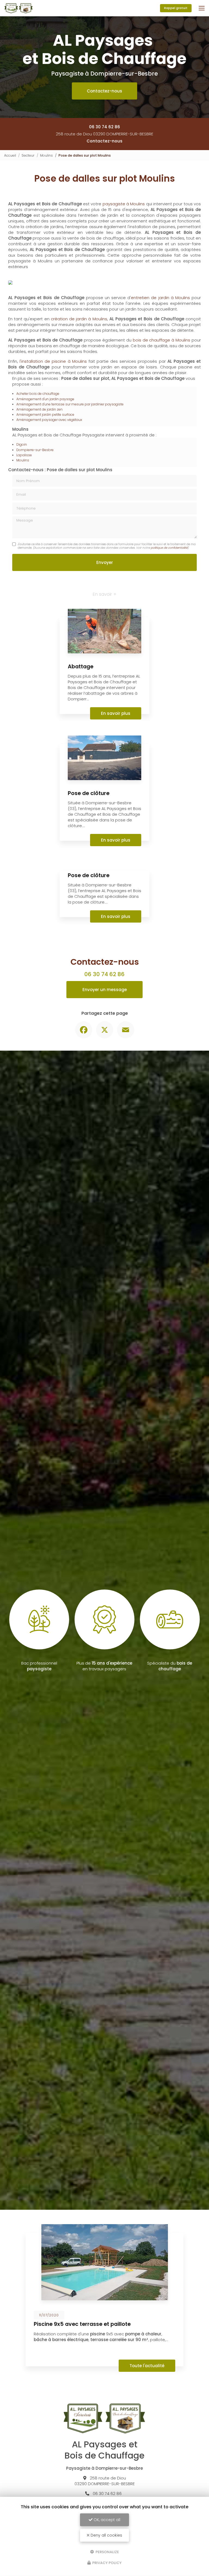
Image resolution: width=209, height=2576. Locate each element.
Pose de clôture (89, 872)
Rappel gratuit (176, 8)
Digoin (22, 523)
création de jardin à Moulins (79, 397)
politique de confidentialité (169, 626)
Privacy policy (107, 2563)
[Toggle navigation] (202, 8)
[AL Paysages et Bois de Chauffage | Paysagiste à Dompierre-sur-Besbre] (18, 8)
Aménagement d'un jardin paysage (45, 478)
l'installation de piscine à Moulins (53, 440)
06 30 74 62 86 (104, 127)
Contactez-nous (104, 91)
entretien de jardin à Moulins (160, 376)
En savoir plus (116, 792)
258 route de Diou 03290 (104, 134)
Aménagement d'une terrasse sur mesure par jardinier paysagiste (70, 483)
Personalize (107, 2552)
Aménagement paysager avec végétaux (49, 498)
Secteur (28, 155)
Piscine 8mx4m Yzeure (64, 2403)
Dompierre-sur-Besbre (35, 528)
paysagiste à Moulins (124, 204)
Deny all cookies (106, 2535)
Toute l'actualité (147, 2444)
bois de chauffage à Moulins (162, 419)
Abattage (81, 745)
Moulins (46, 155)
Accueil (10, 155)
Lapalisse (24, 534)
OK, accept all (106, 2520)
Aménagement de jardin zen (39, 488)
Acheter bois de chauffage (38, 472)
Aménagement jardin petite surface (45, 493)
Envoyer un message (105, 1068)
